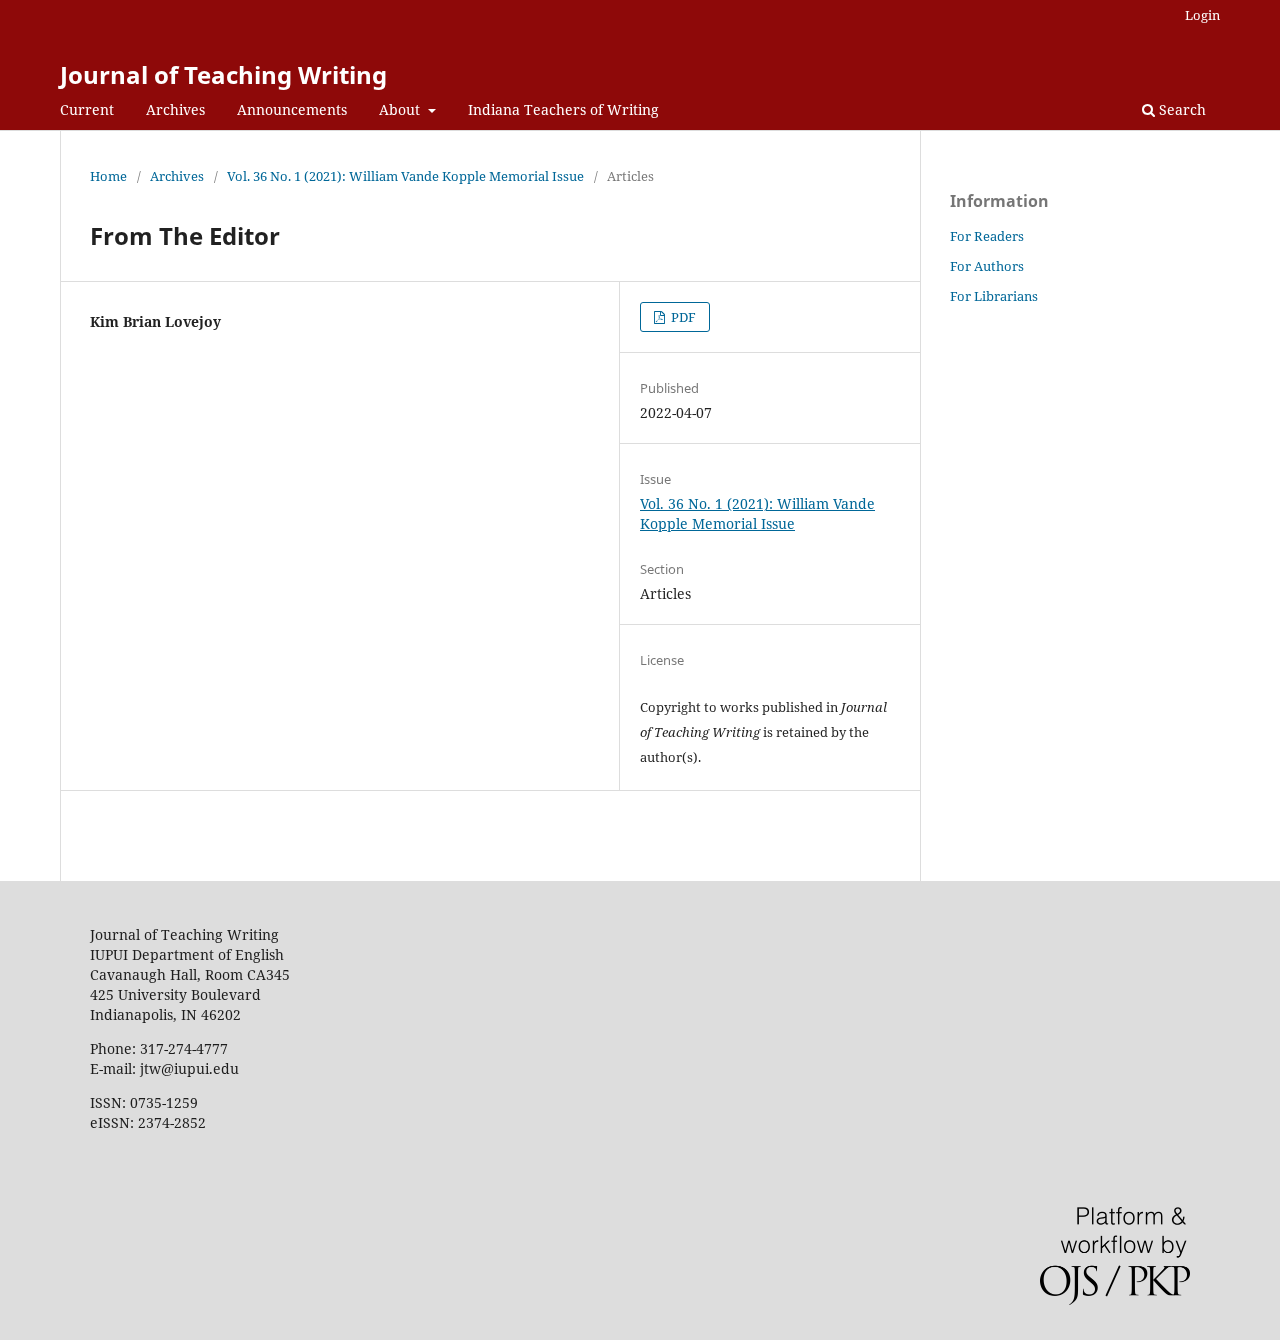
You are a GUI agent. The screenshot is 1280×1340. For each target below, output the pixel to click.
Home (108, 176)
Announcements (292, 109)
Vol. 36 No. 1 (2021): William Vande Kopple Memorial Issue (405, 176)
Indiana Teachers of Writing (563, 109)
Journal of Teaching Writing (223, 74)
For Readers (987, 236)
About (401, 109)
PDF (682, 317)
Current (87, 109)
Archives (175, 109)
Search (1180, 109)
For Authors (987, 266)
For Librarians (994, 296)
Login (1202, 15)
